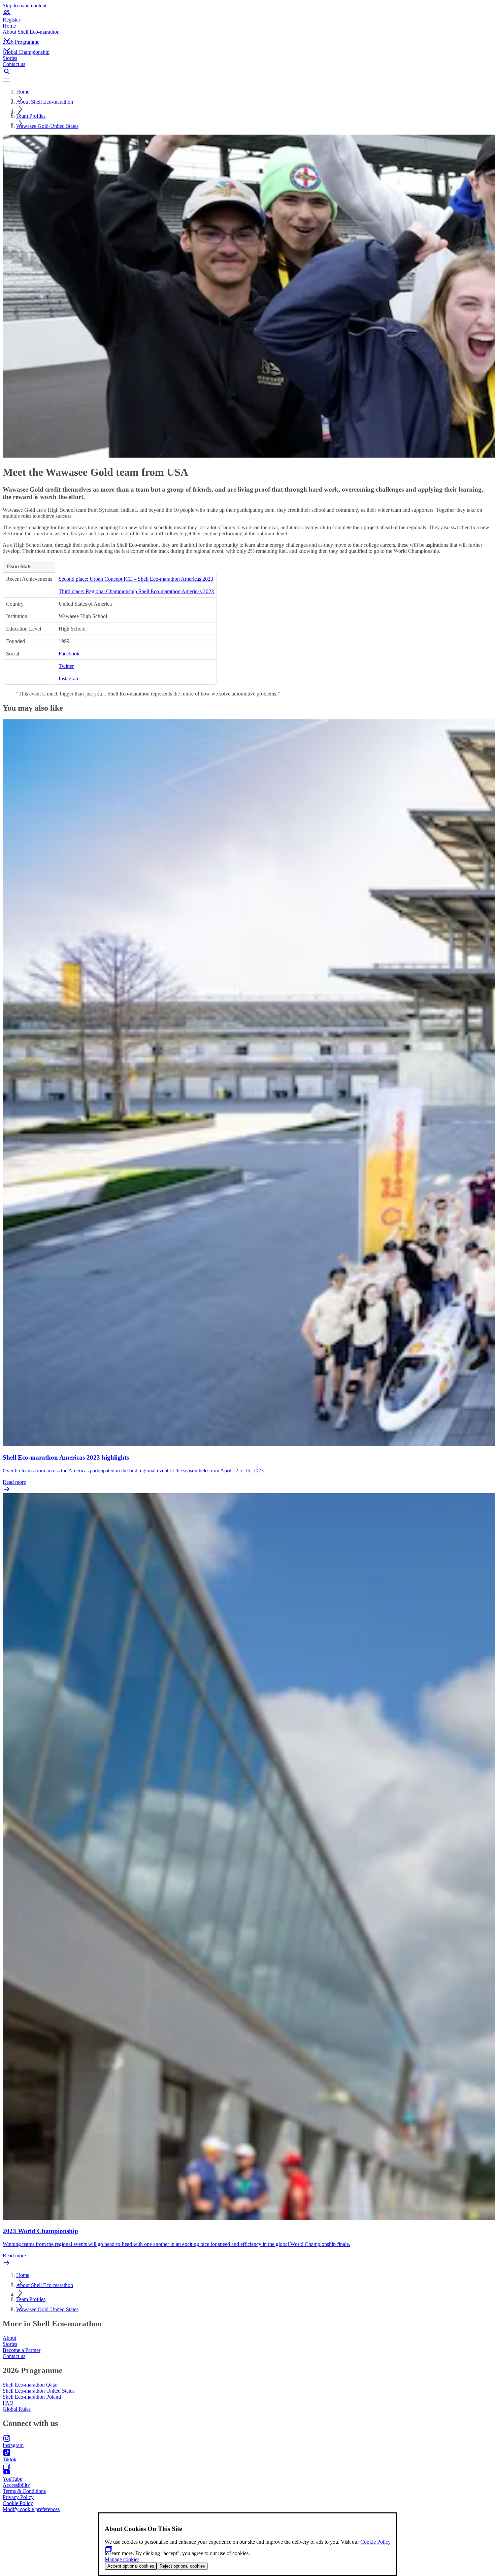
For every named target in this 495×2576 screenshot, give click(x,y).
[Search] (247, 71)
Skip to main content (25, 6)
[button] (247, 34)
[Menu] (247, 79)
